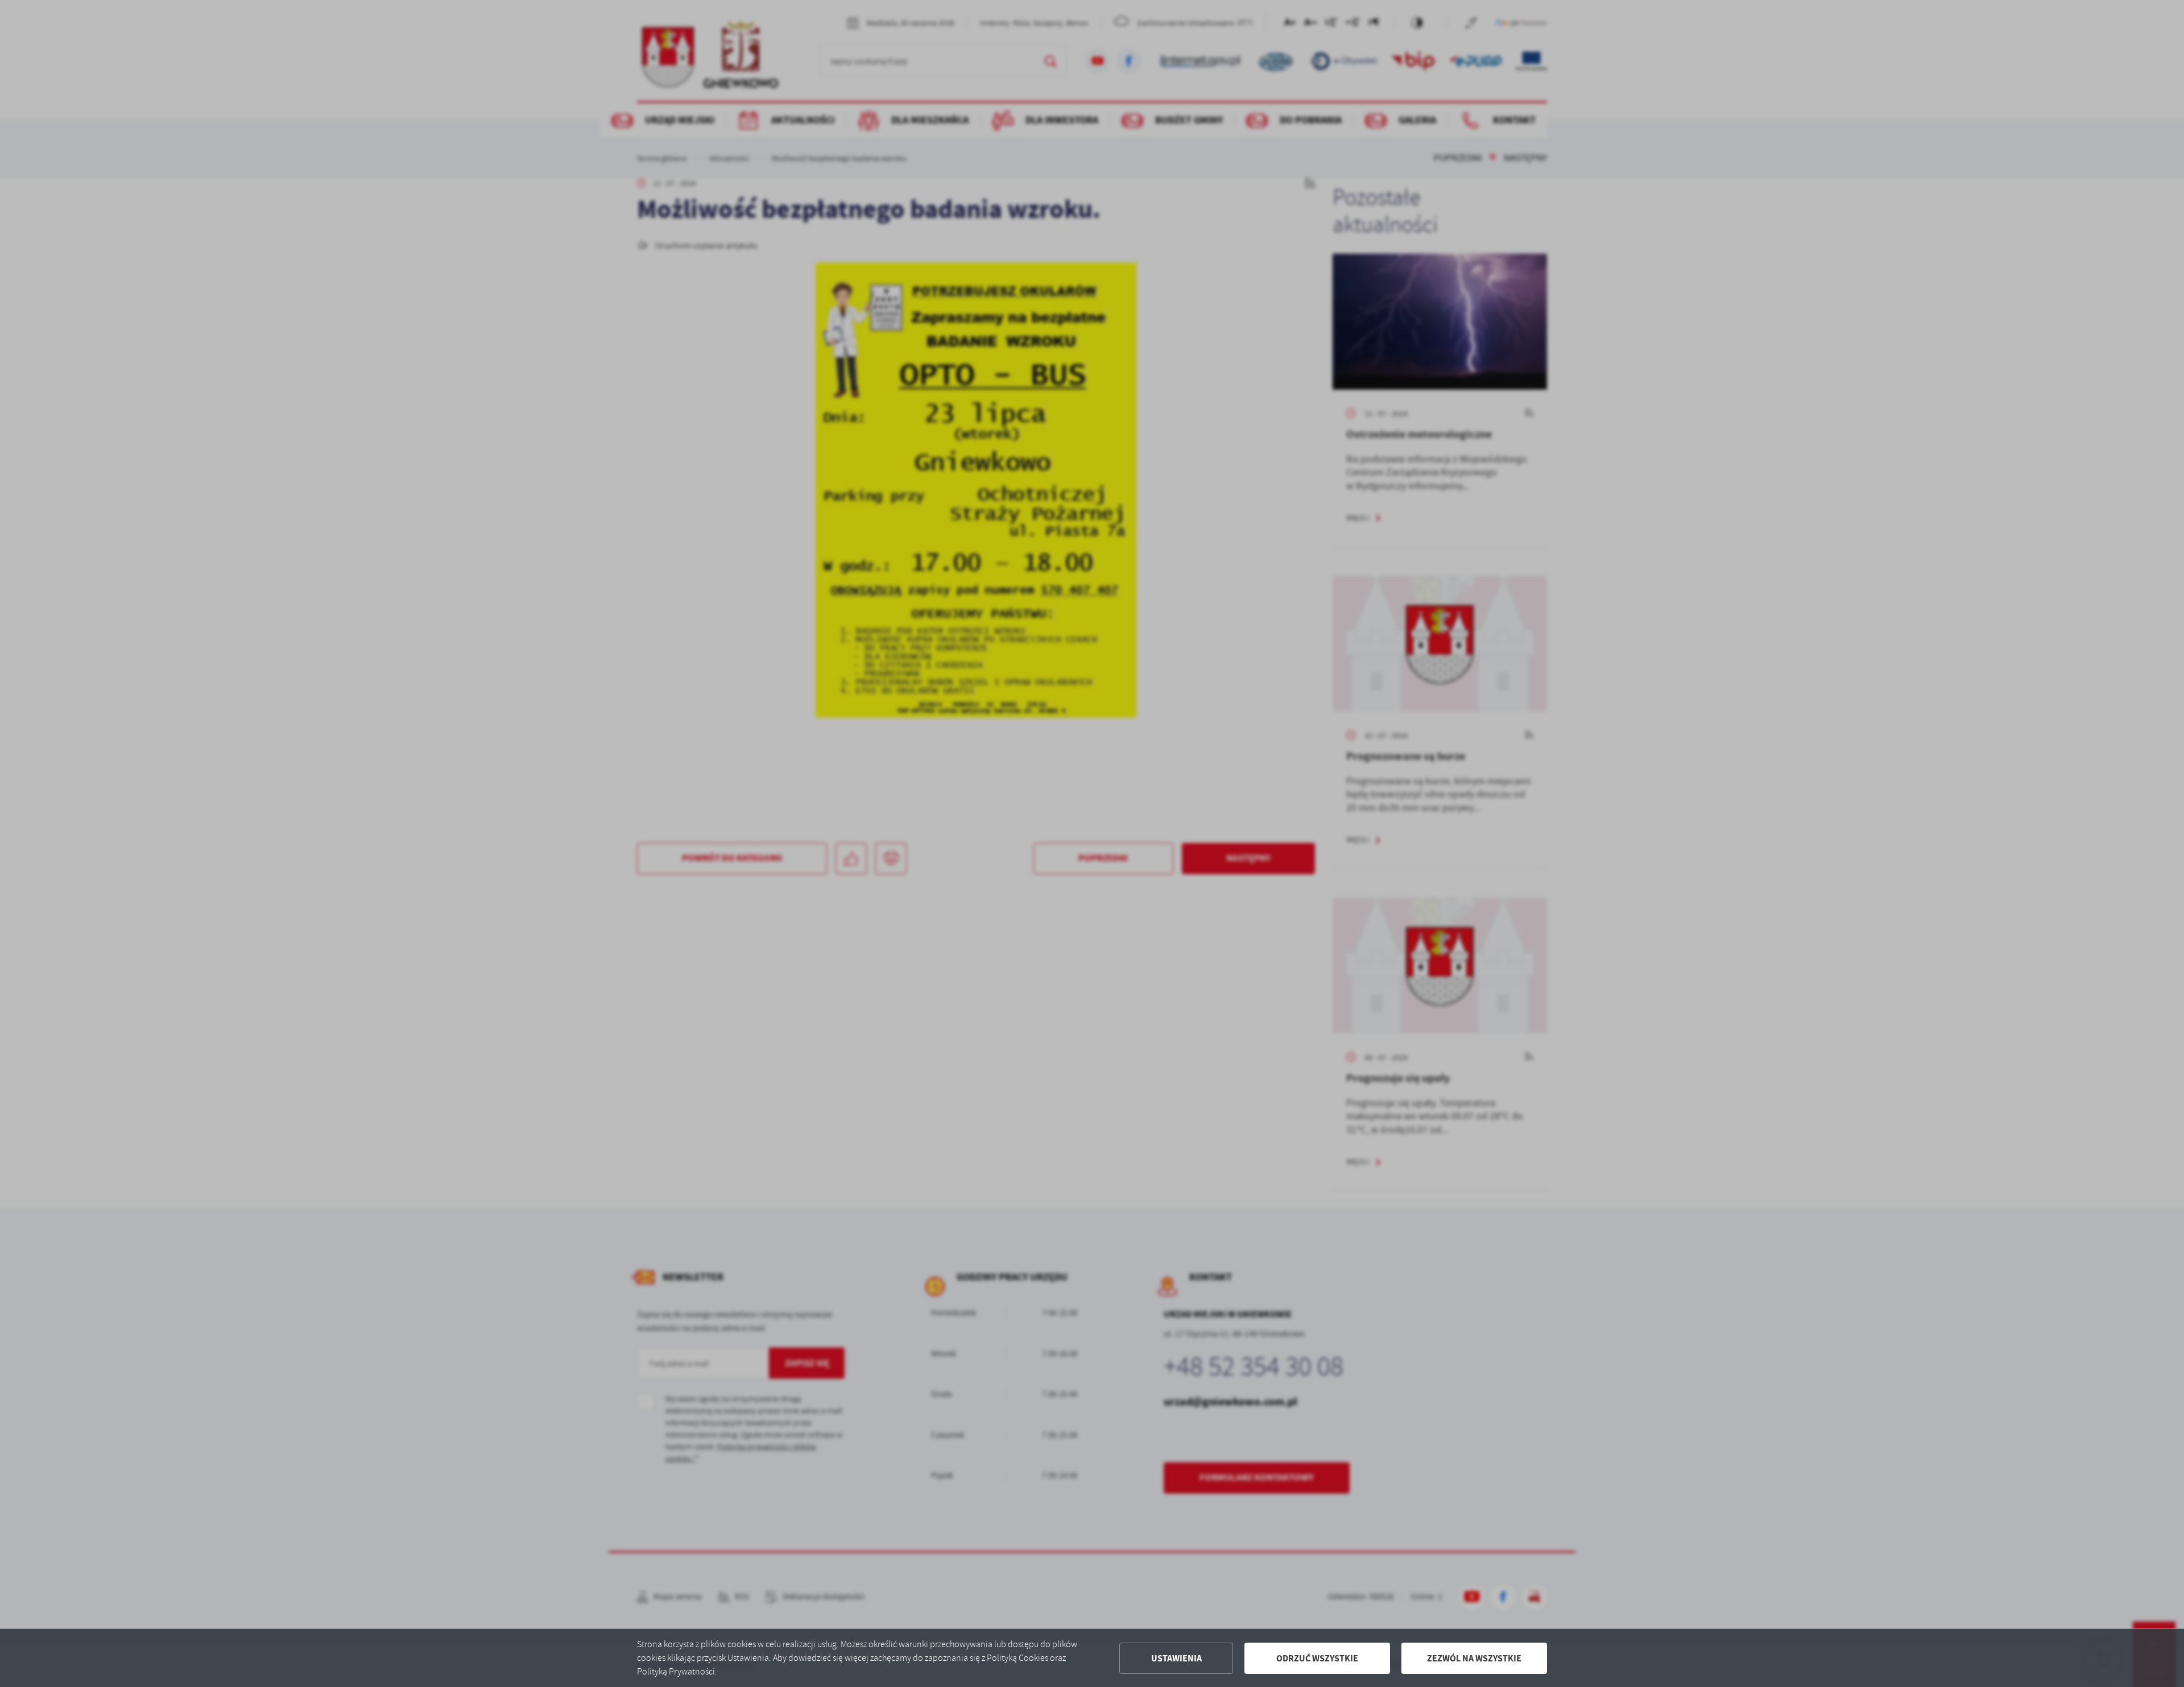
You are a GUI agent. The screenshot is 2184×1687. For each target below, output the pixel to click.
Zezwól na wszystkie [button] (1474, 1658)
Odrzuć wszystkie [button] (1317, 1658)
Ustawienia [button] (1176, 1658)
